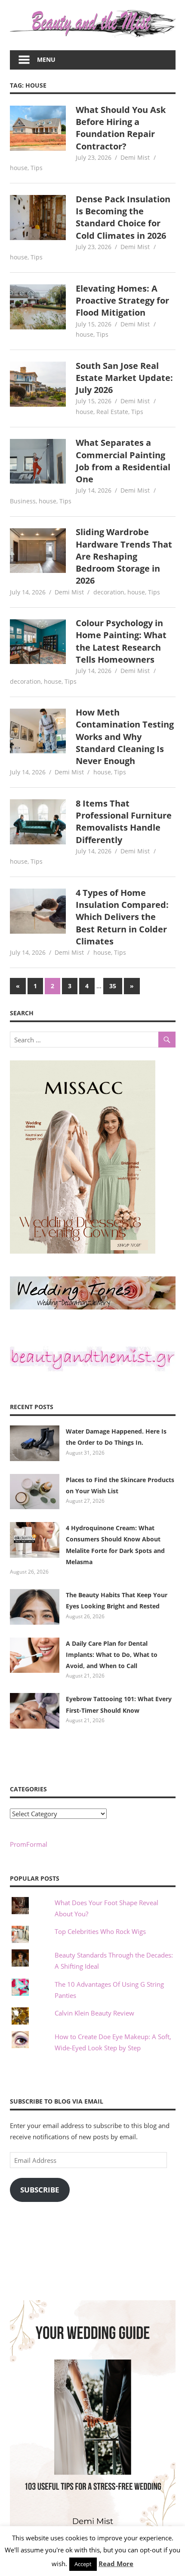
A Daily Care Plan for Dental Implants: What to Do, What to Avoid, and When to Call (112, 1655)
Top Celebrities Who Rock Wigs (100, 1931)
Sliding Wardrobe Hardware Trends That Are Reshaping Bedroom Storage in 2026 (124, 556)
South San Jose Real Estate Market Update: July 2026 (124, 378)
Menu (46, 59)
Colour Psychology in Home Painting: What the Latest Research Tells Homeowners (121, 641)
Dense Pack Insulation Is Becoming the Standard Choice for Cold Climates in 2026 (123, 217)
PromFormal (29, 1844)
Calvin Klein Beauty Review (94, 2013)
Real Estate (112, 412)
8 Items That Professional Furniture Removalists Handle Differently (124, 822)
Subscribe (40, 2190)
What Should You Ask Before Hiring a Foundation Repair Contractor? (121, 128)
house (19, 168)
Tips (37, 168)
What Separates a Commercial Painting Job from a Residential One (123, 461)
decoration (109, 592)
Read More (116, 2564)
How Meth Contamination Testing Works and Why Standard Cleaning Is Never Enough (125, 737)
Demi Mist (135, 157)
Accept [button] (83, 2564)
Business (23, 501)
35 (113, 986)
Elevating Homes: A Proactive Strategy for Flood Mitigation (122, 301)
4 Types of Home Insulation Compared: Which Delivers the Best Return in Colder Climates (122, 917)
